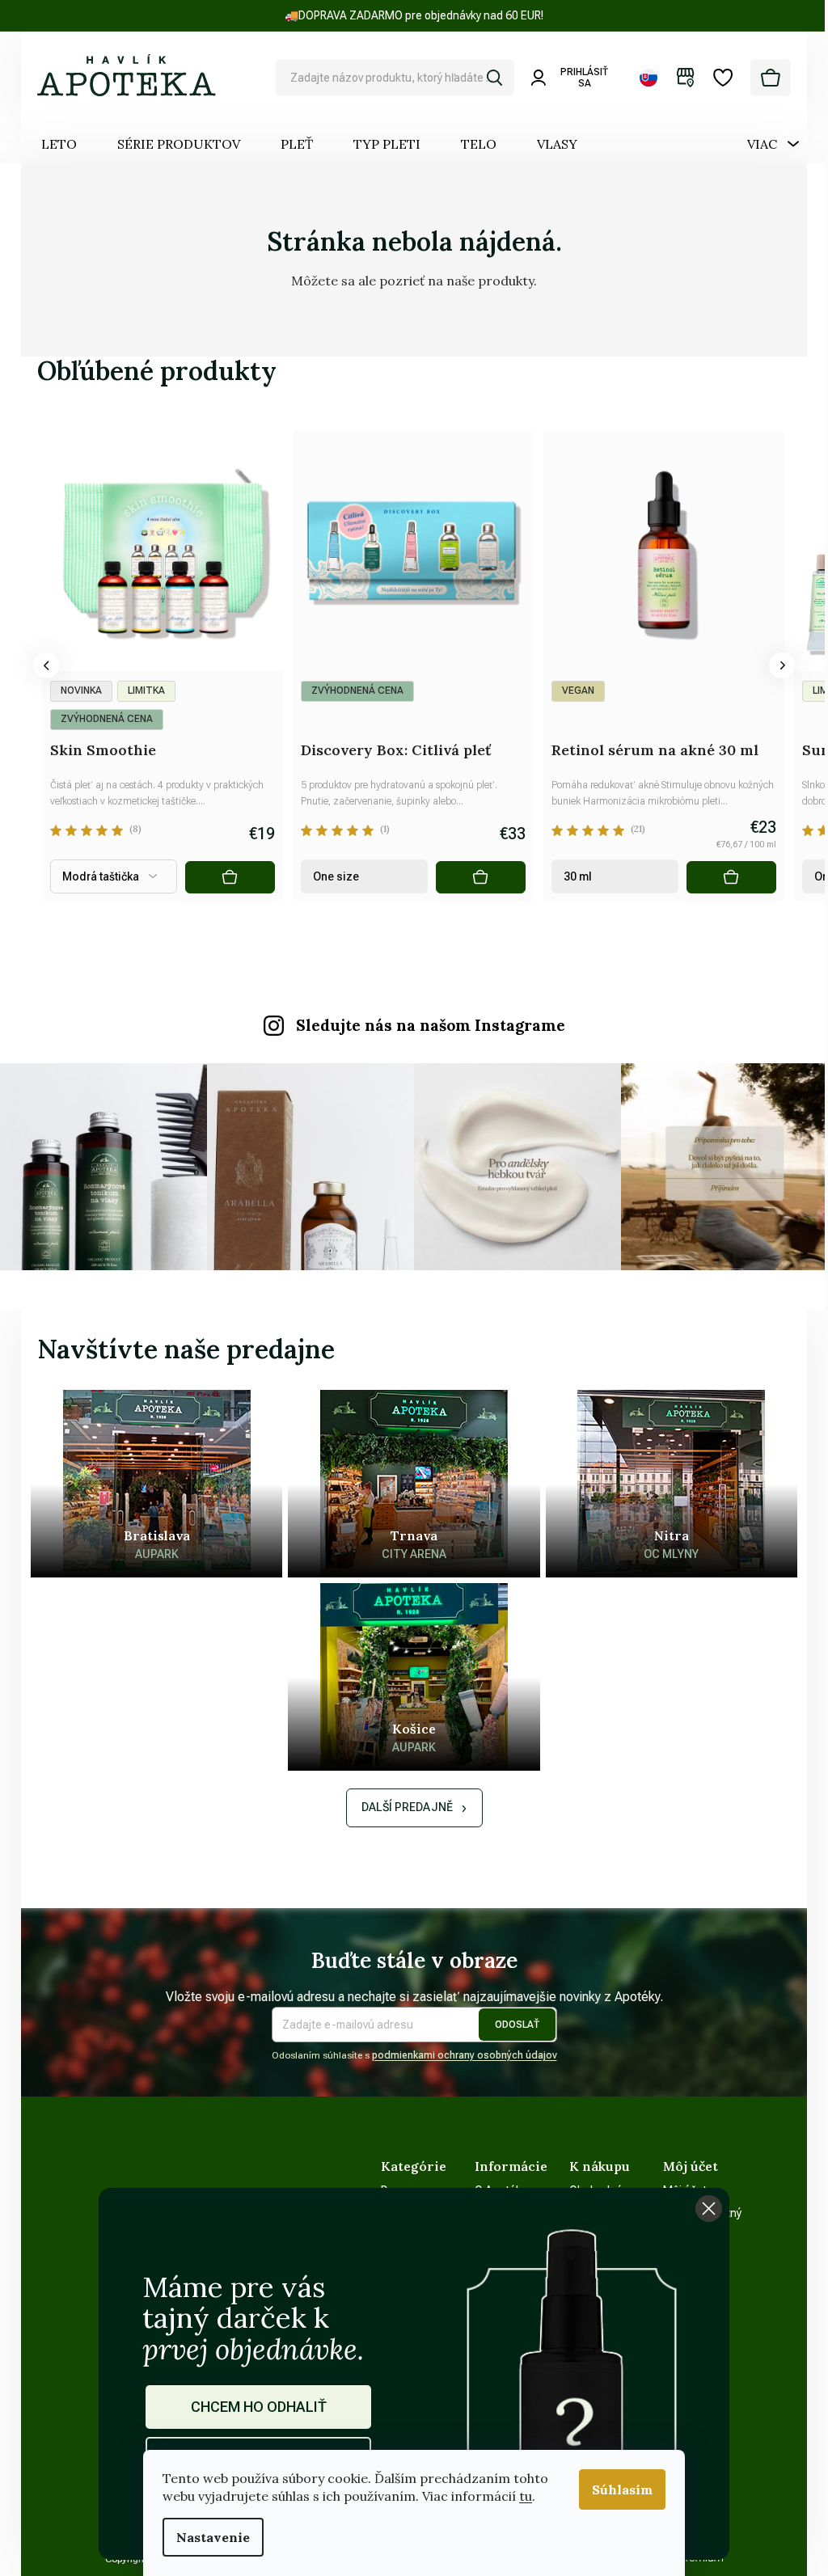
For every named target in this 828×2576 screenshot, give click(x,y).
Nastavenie (213, 2537)
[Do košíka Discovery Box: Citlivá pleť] (481, 877)
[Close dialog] (709, 2209)
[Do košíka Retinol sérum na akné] (731, 877)
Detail (230, 877)
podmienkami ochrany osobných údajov (465, 2055)
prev (46, 665)
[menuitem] (59, 144)
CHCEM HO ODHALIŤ (259, 2407)
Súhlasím (622, 2489)
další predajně (407, 1807)
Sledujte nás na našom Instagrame (431, 1025)
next (782, 665)
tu (526, 2496)
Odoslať (517, 2025)
